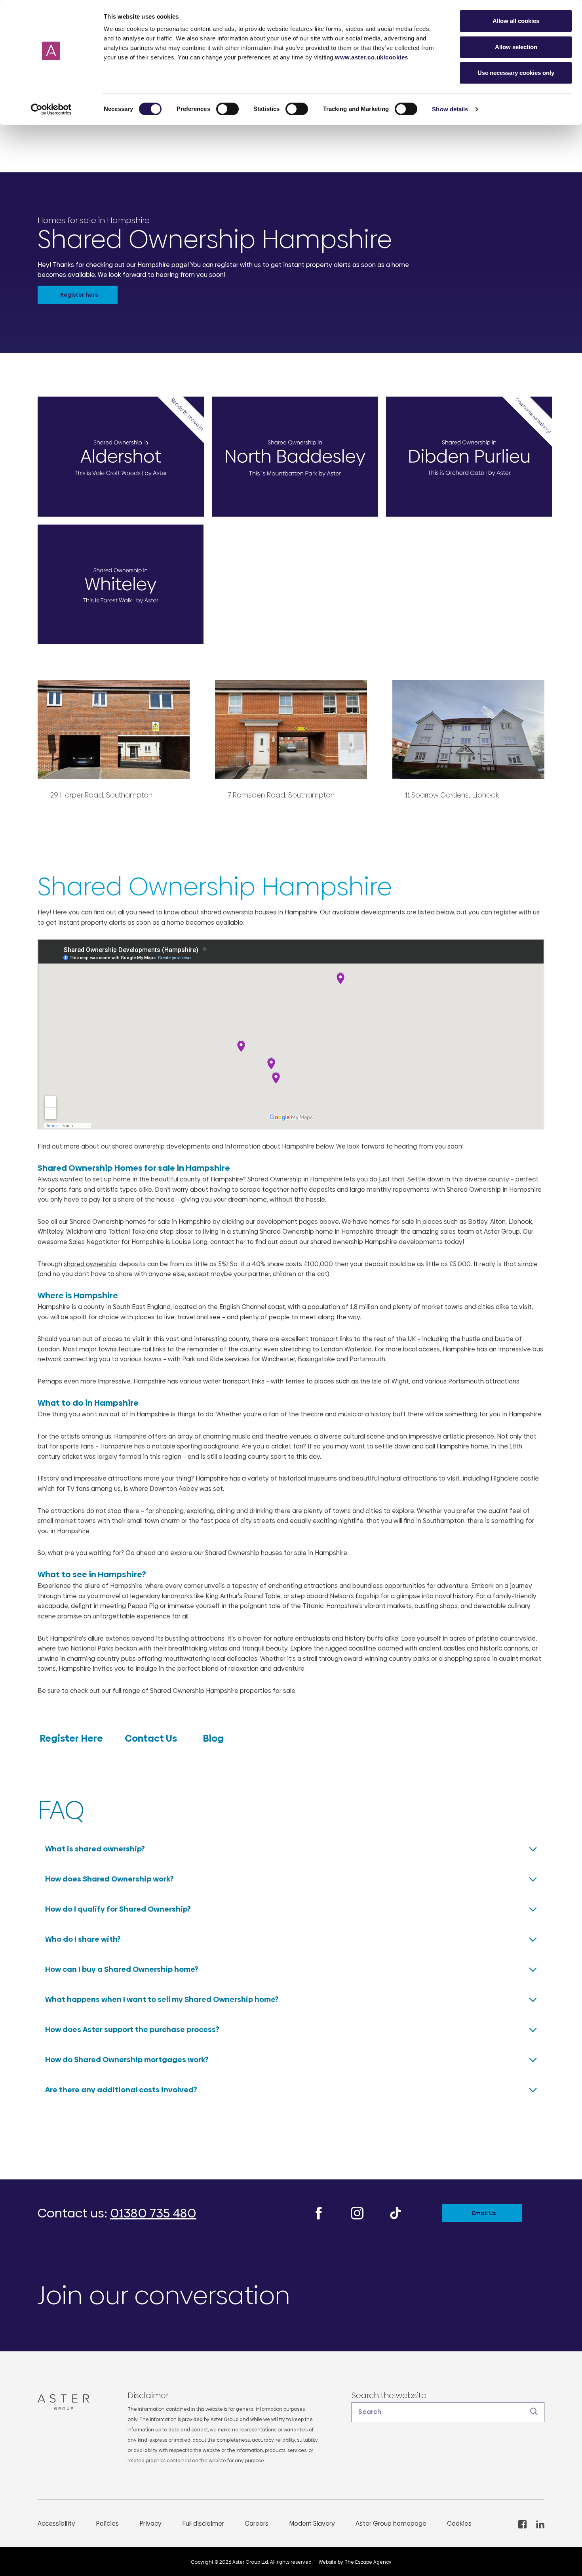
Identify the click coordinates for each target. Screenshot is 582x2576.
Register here (79, 295)
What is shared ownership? (95, 1849)
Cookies (459, 2524)
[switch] (227, 109)
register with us (517, 912)
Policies (107, 2524)
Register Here (72, 1738)
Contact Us (152, 1738)
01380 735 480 (153, 2213)
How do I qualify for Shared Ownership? (118, 1909)
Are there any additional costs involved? (121, 2090)
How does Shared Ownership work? (109, 1879)
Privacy (150, 2524)
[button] (448, 2412)
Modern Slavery (312, 2524)
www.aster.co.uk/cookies (372, 57)
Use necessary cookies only (516, 73)
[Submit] (534, 2412)
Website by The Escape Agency (355, 2562)
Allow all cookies (516, 21)
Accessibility (56, 2524)
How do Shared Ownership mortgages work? (127, 2060)
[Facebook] (319, 2213)
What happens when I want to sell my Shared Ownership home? (162, 1999)
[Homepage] (67, 2402)
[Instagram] (357, 2213)
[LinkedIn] (540, 2524)
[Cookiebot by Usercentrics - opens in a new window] (51, 109)
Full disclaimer (203, 2524)
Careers (257, 2524)
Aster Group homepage (391, 2524)
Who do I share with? (83, 1939)
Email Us (484, 2213)
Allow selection (516, 47)
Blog (212, 1738)
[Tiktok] (396, 2213)
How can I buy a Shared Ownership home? (122, 1969)
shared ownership (90, 1264)
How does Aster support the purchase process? (132, 2029)
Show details (450, 109)
